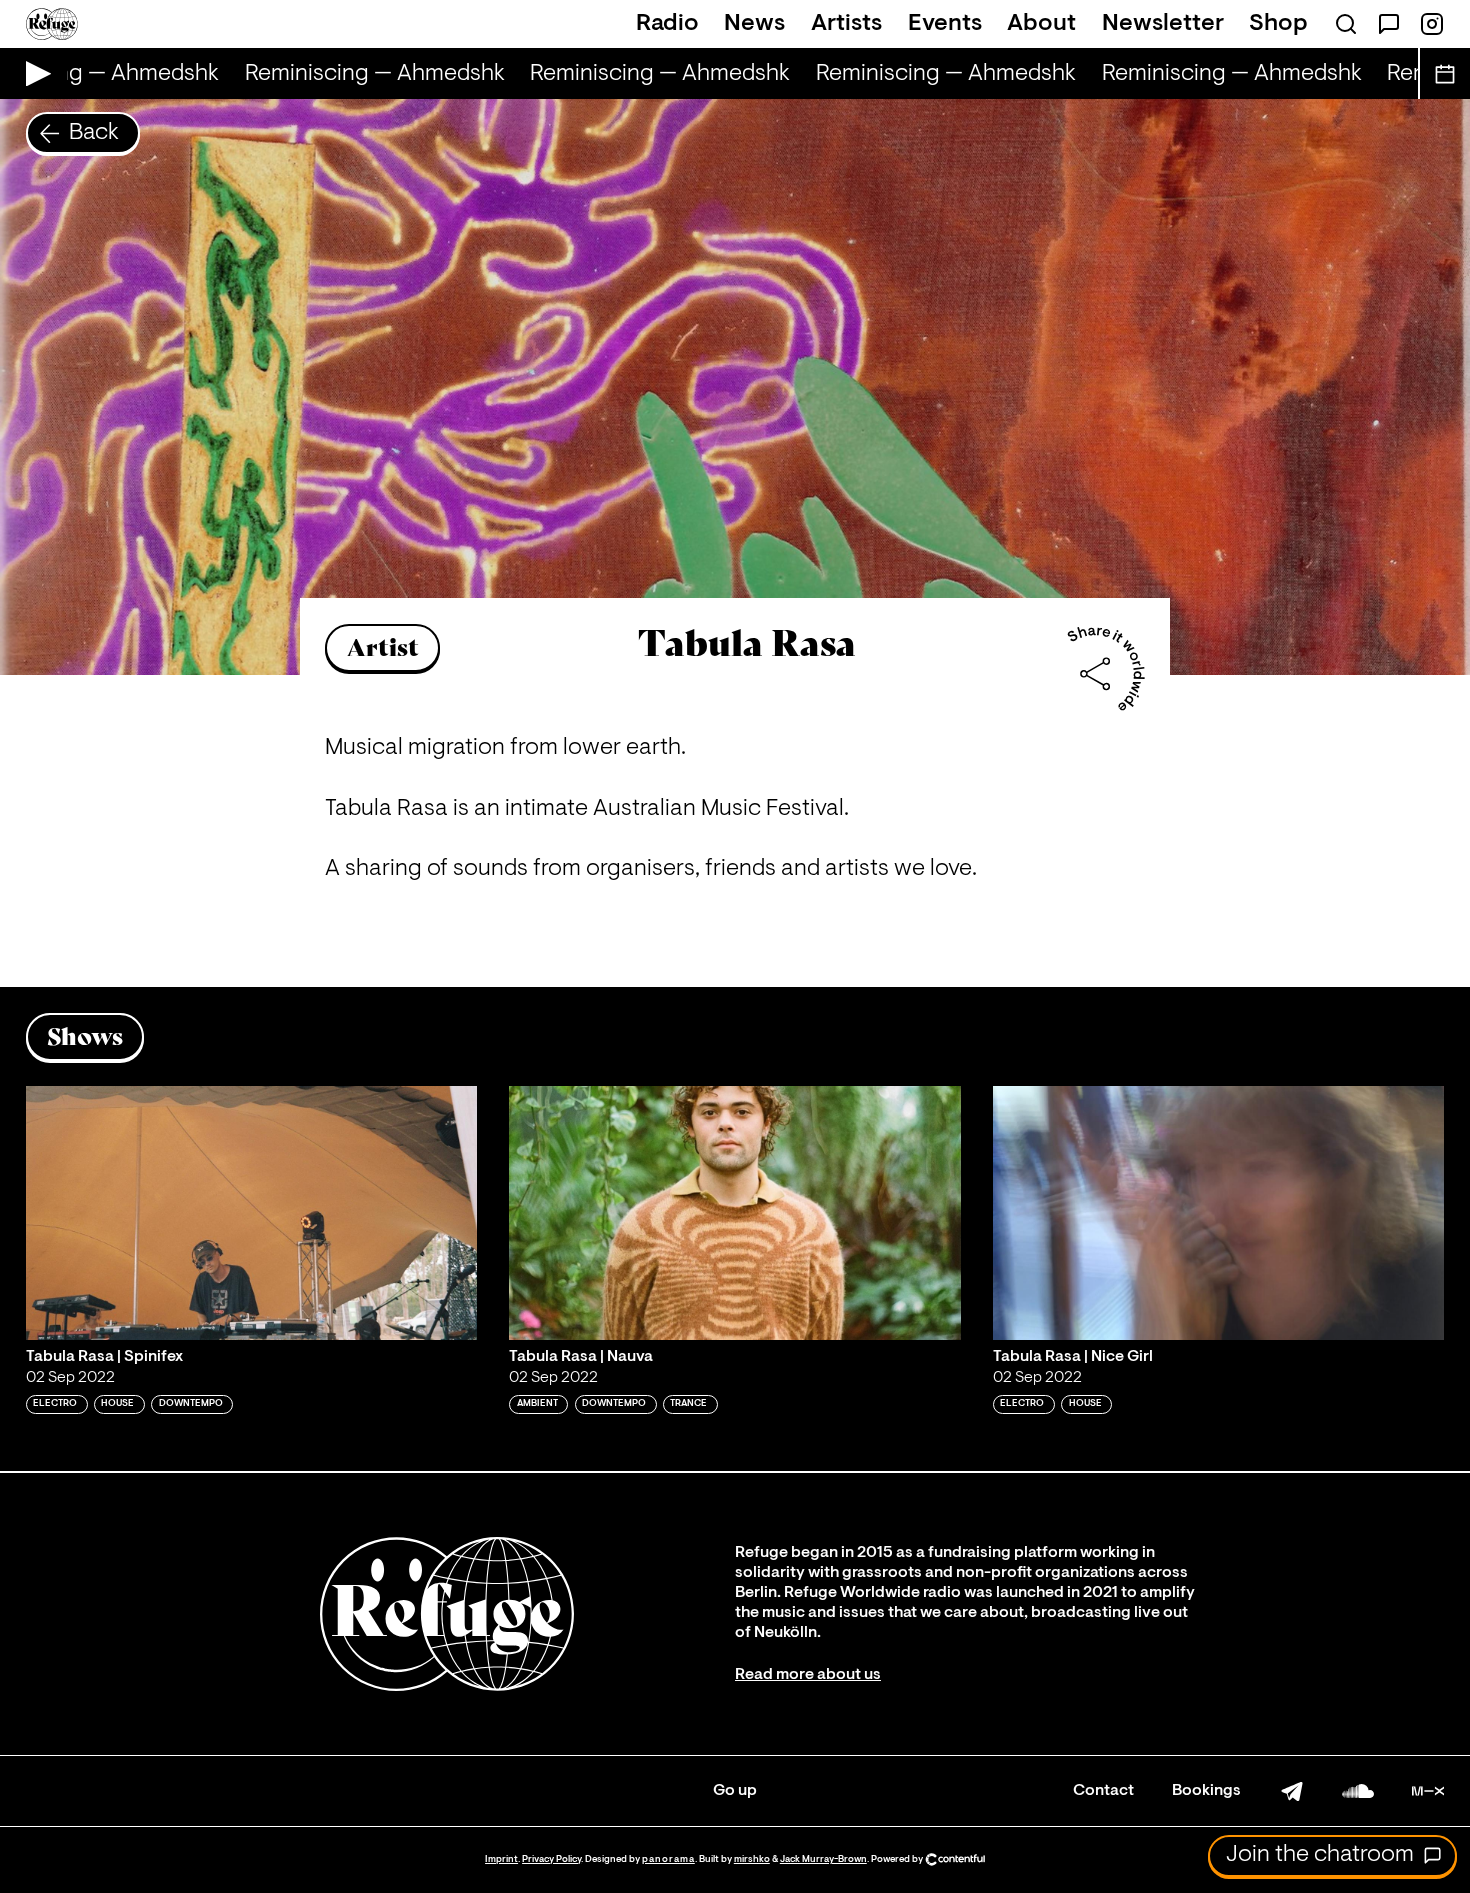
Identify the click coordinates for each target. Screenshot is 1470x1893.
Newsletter (1163, 24)
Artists (846, 24)
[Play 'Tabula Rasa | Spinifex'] (252, 1213)
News (754, 24)
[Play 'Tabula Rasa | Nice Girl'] (1219, 1213)
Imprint (501, 1859)
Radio (667, 24)
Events (945, 24)
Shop (1278, 24)
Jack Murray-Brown (823, 1859)
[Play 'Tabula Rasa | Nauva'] (735, 1213)
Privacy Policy (551, 1859)
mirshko (752, 1859)
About (1041, 24)
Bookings (1206, 1791)
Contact (1103, 1791)
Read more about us (808, 1675)
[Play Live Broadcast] (33, 73)
